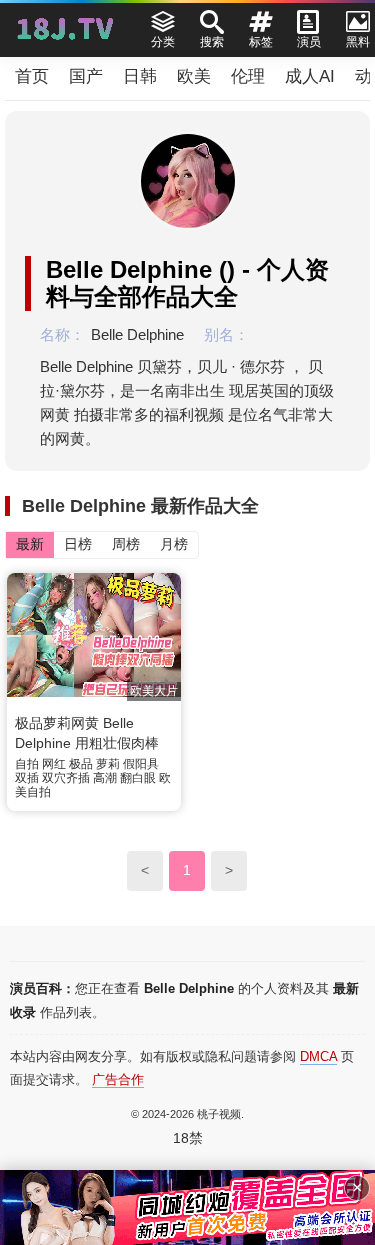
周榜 (126, 544)
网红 (54, 764)
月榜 (174, 544)
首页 (32, 76)
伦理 (248, 76)
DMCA (318, 1056)
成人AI (310, 76)
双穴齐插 (66, 778)
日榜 (78, 544)
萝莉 (108, 764)
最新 (30, 544)
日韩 (140, 76)
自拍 (27, 764)
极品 (81, 764)
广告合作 (118, 1079)
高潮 (105, 778)
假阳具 (141, 764)
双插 (27, 778)
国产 (86, 76)
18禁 (188, 1138)
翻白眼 (138, 778)
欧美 (194, 76)
